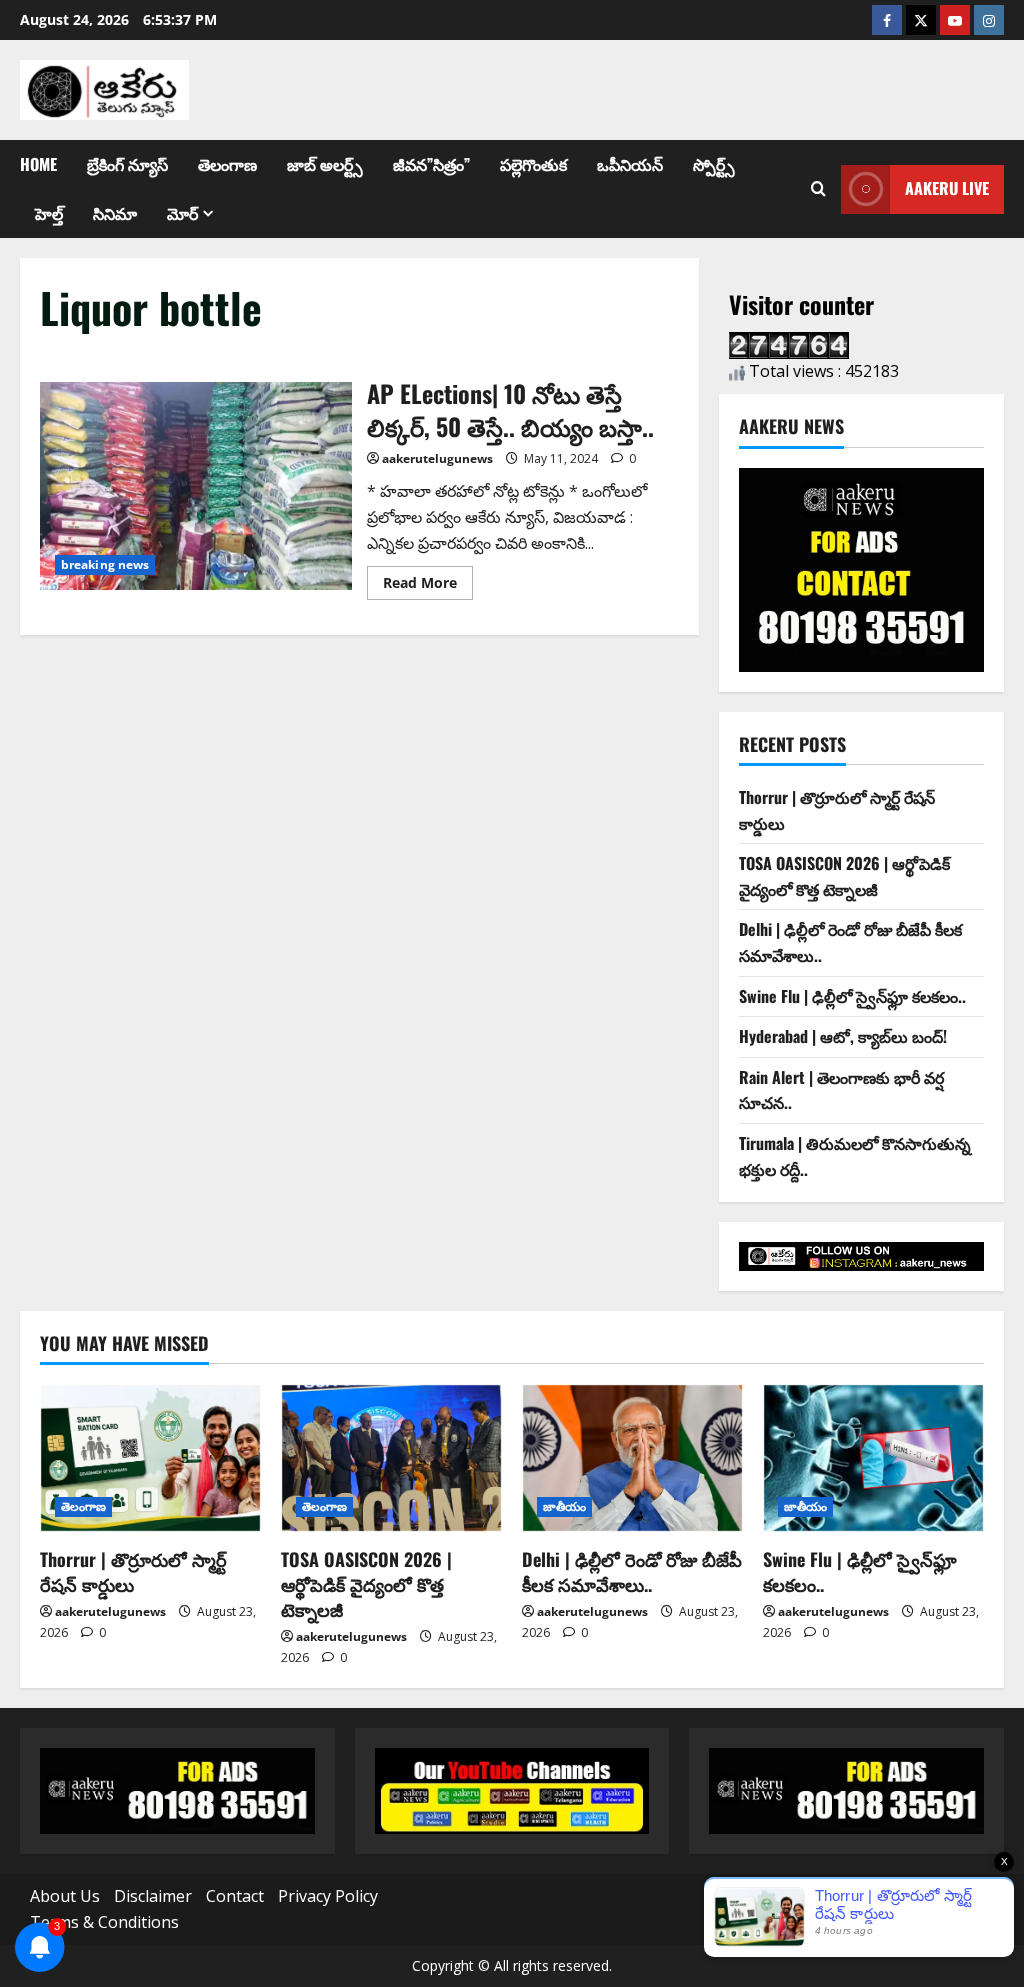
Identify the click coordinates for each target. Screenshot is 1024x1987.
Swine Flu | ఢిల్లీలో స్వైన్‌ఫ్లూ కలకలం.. (852, 996)
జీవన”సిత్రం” (431, 164)
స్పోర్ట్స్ (714, 164)
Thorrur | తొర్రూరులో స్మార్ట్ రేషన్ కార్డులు (133, 1571)
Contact (235, 1896)
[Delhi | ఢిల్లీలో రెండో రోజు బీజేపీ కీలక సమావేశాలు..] (632, 1457)
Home (38, 164)
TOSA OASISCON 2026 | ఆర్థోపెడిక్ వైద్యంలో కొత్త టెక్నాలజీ (844, 876)
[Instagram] (989, 20)
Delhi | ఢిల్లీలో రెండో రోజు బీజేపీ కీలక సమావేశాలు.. (632, 1571)
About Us (65, 1896)
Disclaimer (153, 1896)
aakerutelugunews (437, 458)
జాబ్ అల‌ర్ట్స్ (325, 164)
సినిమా (115, 213)
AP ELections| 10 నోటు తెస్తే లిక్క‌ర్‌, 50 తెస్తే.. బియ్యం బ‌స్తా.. (196, 486)
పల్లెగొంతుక (533, 164)
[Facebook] (887, 20)
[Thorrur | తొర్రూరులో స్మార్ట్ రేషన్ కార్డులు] (150, 1457)
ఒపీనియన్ (630, 164)
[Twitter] (921, 20)
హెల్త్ (49, 213)
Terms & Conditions (104, 1922)
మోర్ (182, 213)
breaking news (105, 564)
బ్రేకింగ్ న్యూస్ (127, 164)
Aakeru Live (947, 188)
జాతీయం (564, 1506)
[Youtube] (955, 20)
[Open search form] (818, 189)
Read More (428, 579)
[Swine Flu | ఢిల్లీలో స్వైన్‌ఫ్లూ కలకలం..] (873, 1457)
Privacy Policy (328, 1896)
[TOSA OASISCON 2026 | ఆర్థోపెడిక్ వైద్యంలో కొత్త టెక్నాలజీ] (391, 1457)
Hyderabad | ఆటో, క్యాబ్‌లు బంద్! (843, 1036)
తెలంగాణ (227, 164)
